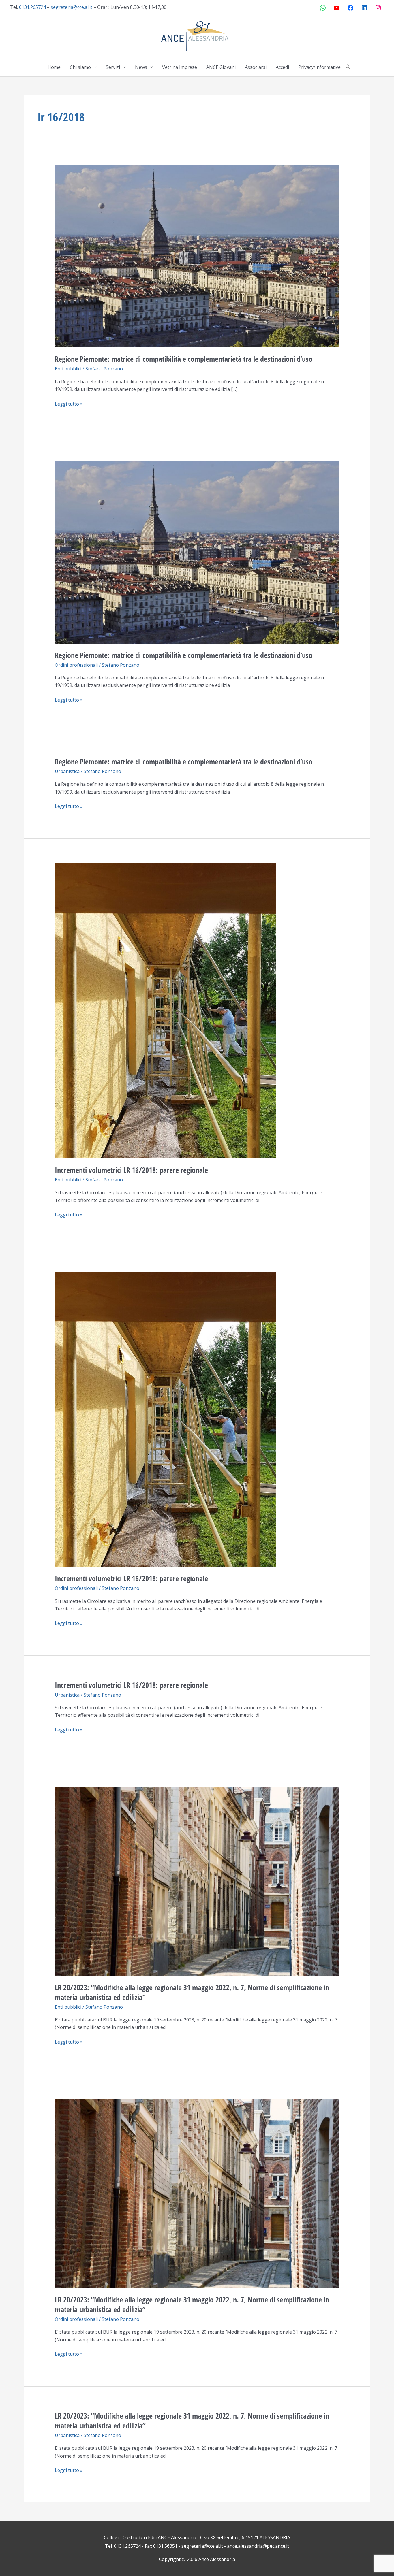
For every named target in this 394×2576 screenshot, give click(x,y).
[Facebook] (350, 8)
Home (54, 67)
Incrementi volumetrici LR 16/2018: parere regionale (131, 1170)
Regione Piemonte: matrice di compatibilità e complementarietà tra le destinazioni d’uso (184, 359)
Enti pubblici (68, 369)
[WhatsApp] (323, 8)
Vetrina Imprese (180, 67)
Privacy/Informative (319, 67)
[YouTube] (337, 8)
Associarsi (256, 67)
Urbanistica (67, 771)
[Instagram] (378, 8)
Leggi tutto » (69, 404)
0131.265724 (32, 7)
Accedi (282, 67)
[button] (348, 67)
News (141, 67)
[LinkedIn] (364, 8)
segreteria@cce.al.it (72, 7)
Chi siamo (80, 67)
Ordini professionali (76, 665)
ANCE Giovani (221, 67)
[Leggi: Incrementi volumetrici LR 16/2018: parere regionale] (166, 1010)
